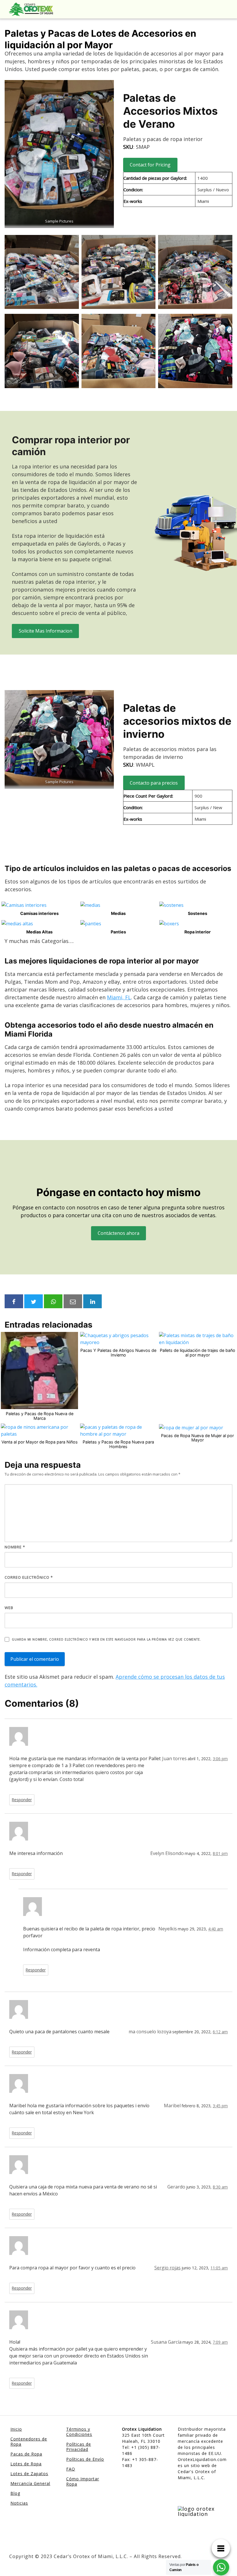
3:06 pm (220, 1759)
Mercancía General (30, 2483)
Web (9, 1608)
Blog (15, 2493)
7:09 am (220, 2342)
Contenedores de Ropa (29, 2441)
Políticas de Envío (85, 2459)
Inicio (16, 2429)
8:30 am (220, 2187)
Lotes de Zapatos (29, 2474)
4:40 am (216, 1929)
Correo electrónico (29, 1577)
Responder (22, 1800)
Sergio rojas (167, 2268)
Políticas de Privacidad (79, 2447)
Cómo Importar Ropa (83, 2481)
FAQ (71, 2469)
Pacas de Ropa (26, 2454)
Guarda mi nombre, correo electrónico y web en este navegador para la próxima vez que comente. (106, 1639)
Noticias (19, 2503)
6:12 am (220, 2032)
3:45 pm (220, 2106)
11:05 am (219, 2268)
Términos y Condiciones (79, 2432)
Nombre (15, 1547)
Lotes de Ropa (26, 2464)
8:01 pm (220, 1853)
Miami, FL (119, 997)
